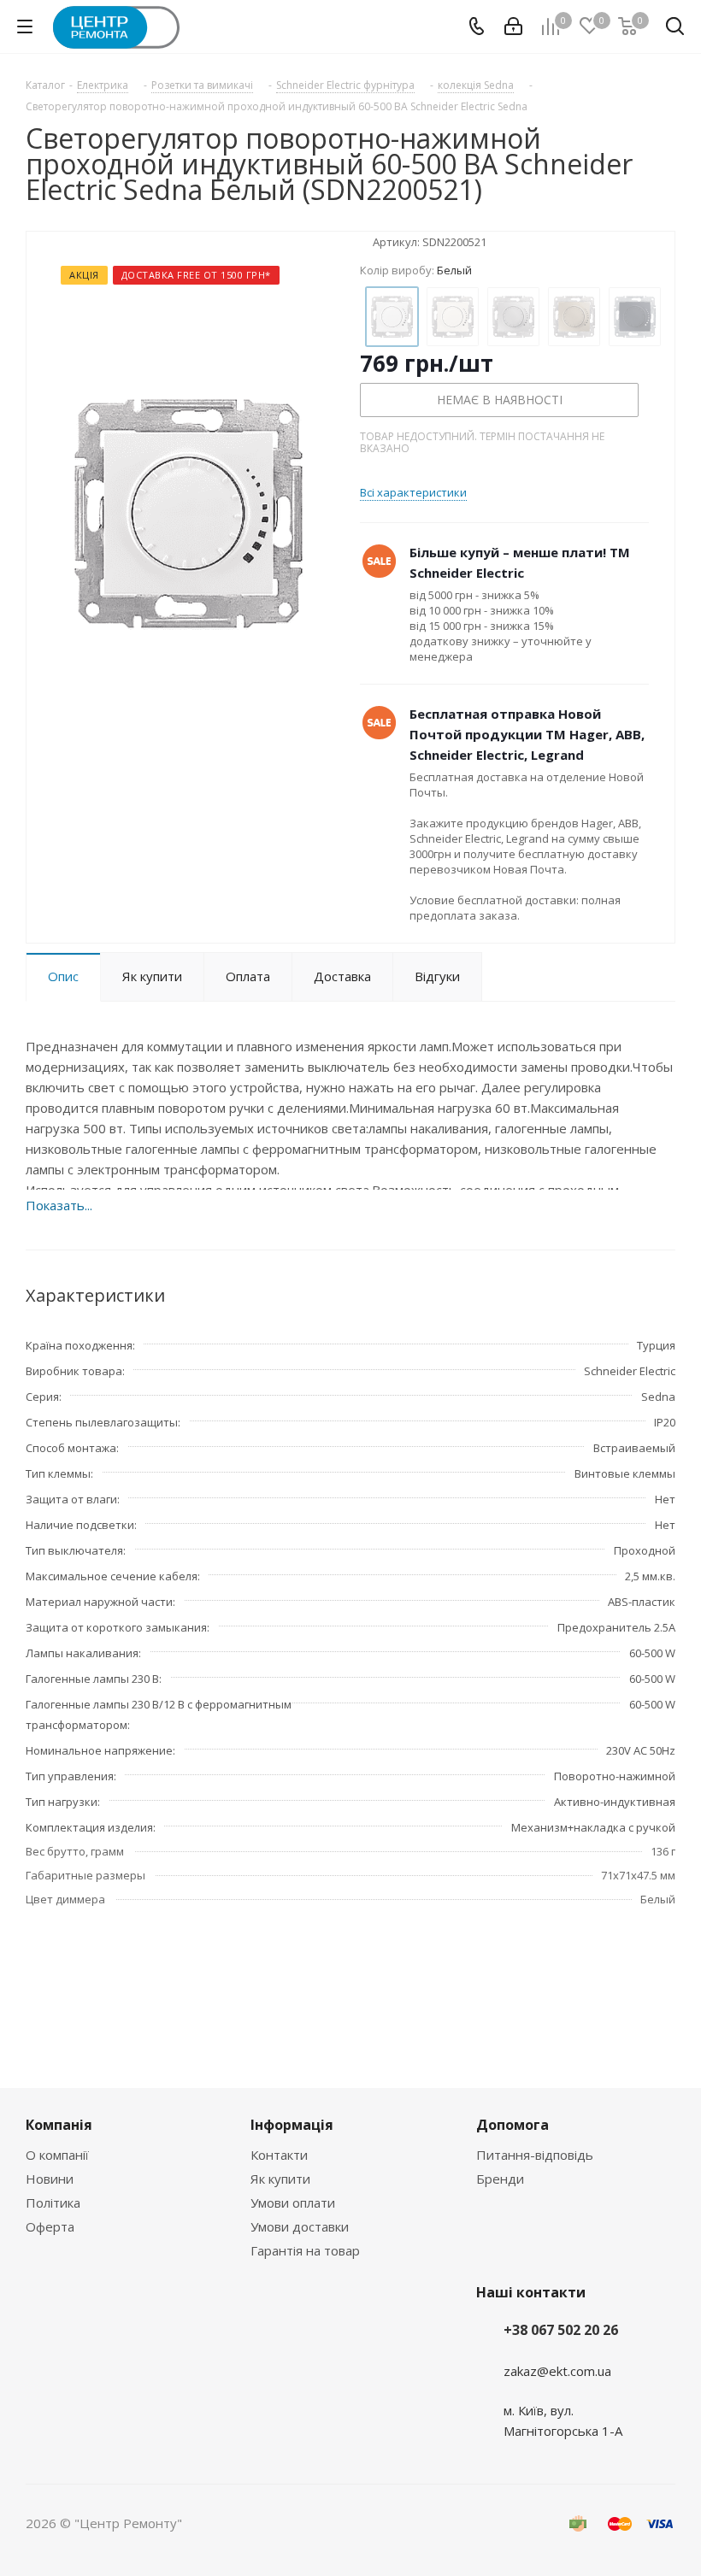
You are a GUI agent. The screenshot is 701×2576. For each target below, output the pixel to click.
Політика (53, 2203)
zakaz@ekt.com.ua (557, 2371)
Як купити (280, 2179)
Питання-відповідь (535, 2155)
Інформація (292, 2125)
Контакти (279, 2155)
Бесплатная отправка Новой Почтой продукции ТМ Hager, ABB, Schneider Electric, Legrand (527, 734)
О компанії (57, 2155)
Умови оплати (293, 2203)
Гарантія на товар (305, 2250)
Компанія (59, 2125)
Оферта (50, 2226)
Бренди (500, 2179)
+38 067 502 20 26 (561, 2330)
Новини (50, 2179)
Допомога (512, 2125)
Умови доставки (300, 2226)
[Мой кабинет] (513, 26)
